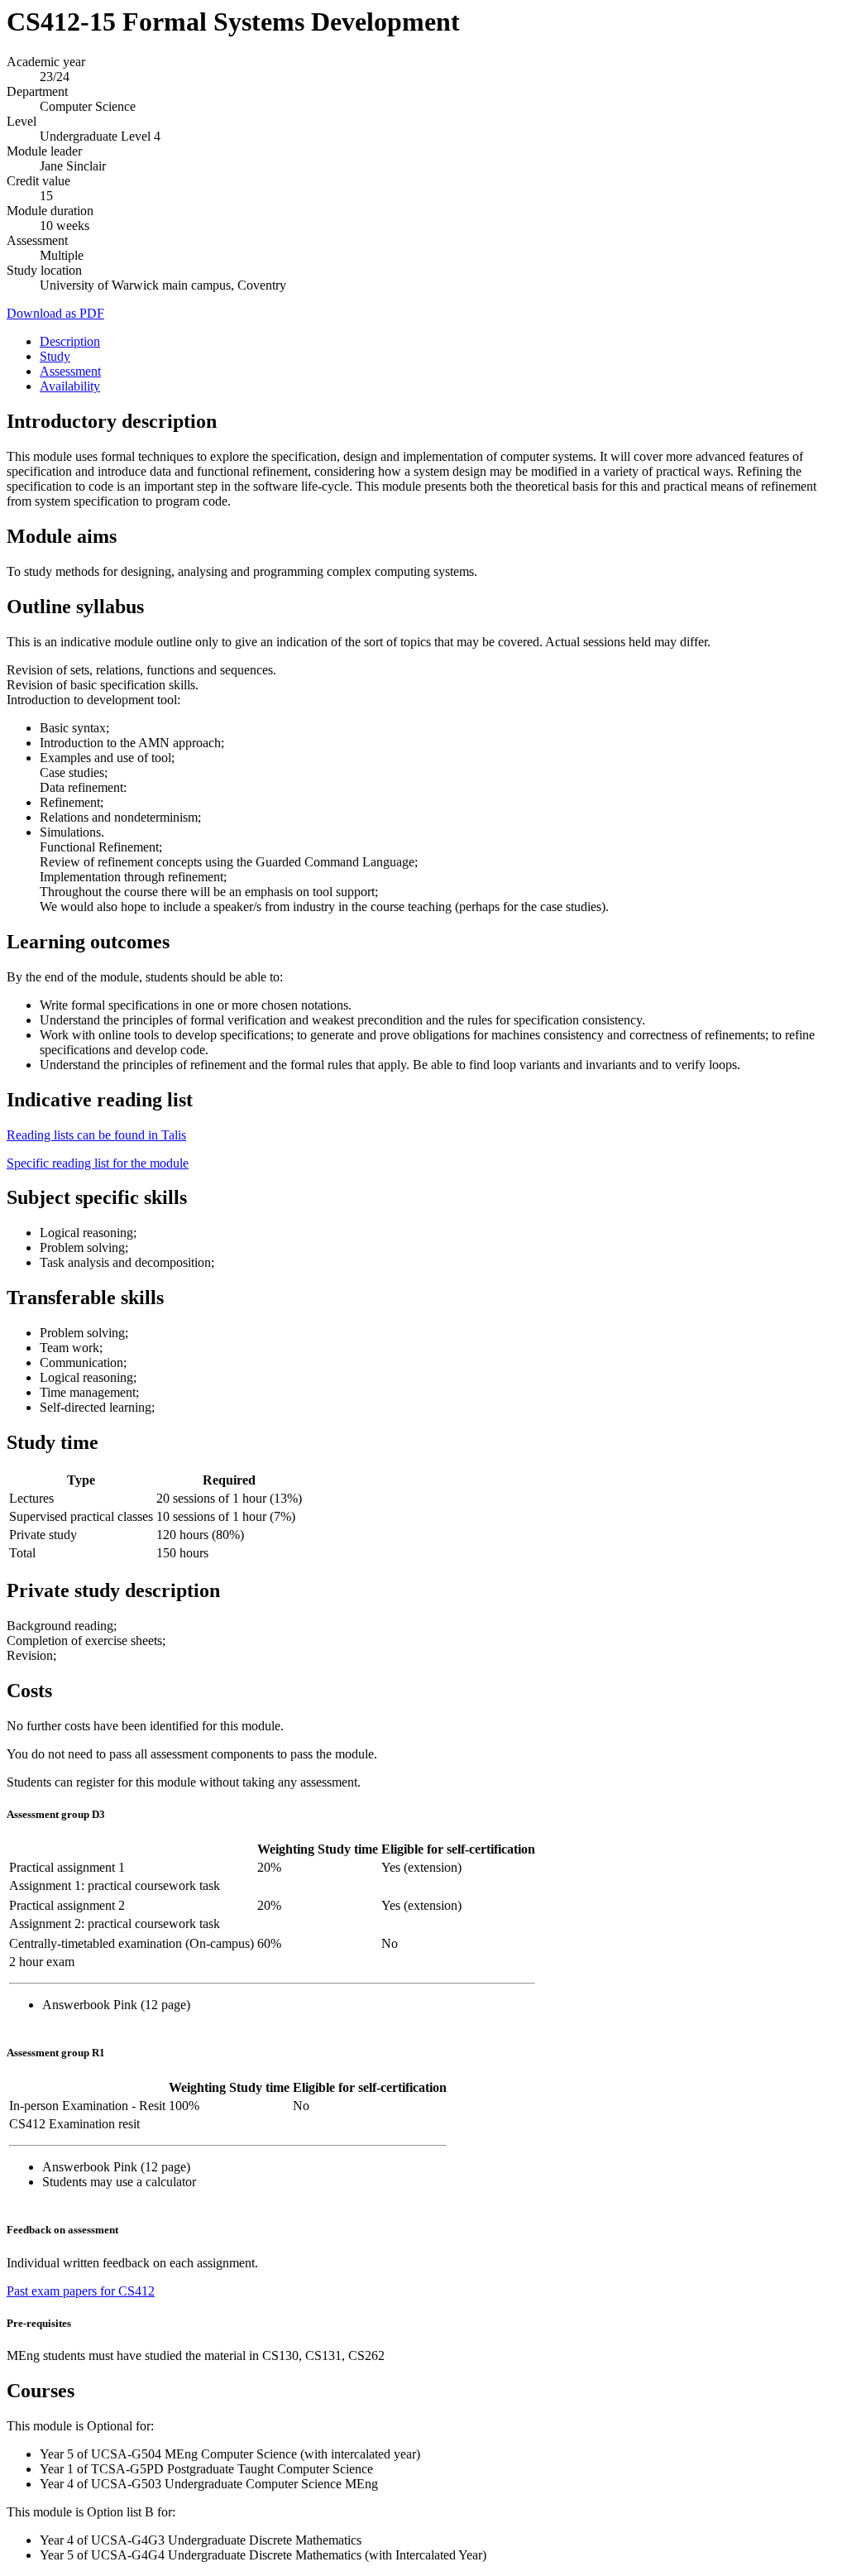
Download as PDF (55, 313)
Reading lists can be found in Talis (96, 1135)
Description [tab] (70, 341)
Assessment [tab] (70, 371)
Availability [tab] (70, 386)
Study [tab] (55, 356)
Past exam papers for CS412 (81, 2291)
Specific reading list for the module (98, 1163)
